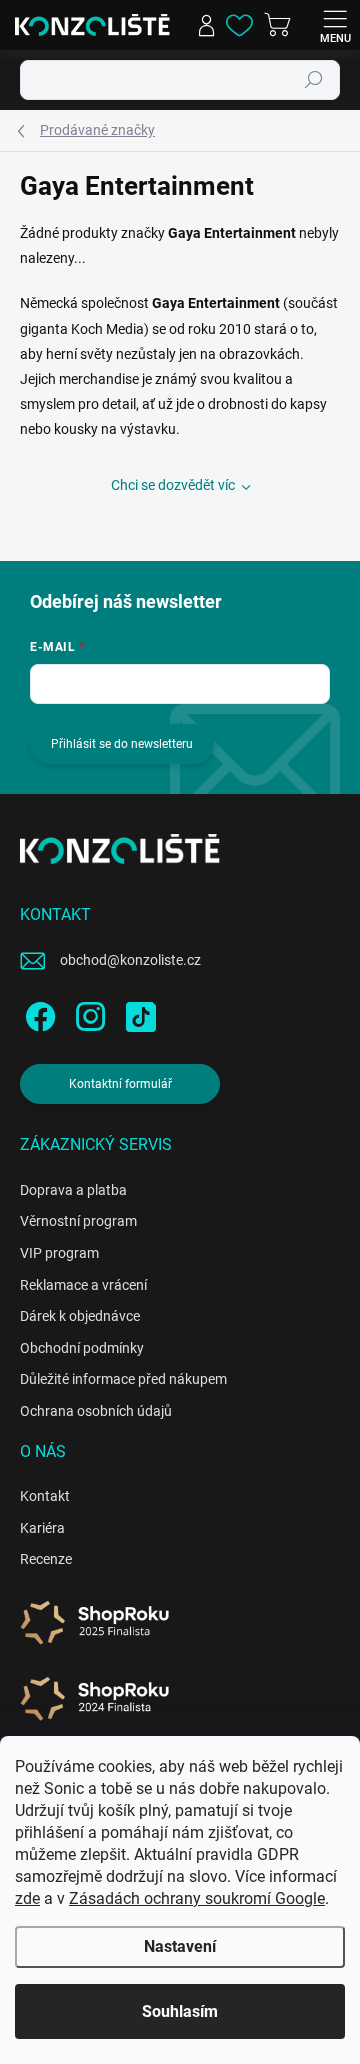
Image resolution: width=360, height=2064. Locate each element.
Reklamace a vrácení (83, 1285)
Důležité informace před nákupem (123, 1379)
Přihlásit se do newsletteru (122, 744)
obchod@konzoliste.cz (130, 960)
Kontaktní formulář (120, 1084)
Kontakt (45, 1496)
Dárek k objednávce (80, 1316)
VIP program (59, 1253)
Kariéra (42, 1528)
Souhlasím (180, 2011)
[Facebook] (37, 1013)
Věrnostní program (78, 1221)
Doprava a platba (73, 1190)
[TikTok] (137, 1013)
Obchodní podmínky (82, 1348)
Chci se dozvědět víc (173, 485)
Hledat (314, 80)
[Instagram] (87, 1013)
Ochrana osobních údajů (96, 1411)
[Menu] (335, 25)
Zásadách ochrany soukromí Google (197, 1898)
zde (27, 1898)
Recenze (46, 1559)
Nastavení (180, 1946)
